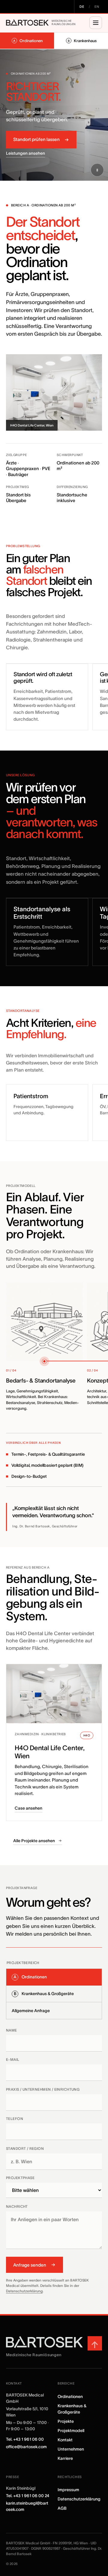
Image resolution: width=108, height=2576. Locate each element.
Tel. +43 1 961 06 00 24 (28, 2496)
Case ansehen (28, 1808)
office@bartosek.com (26, 2447)
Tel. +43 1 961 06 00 (25, 2439)
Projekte (66, 2421)
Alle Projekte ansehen (34, 1841)
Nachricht (17, 2206)
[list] (54, 1349)
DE (82, 7)
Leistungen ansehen (25, 153)
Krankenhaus (82, 41)
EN (97, 7)
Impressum (68, 2490)
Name (12, 2030)
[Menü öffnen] (96, 23)
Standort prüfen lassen (36, 139)
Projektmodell (71, 2431)
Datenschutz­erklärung (79, 2499)
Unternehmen (71, 2449)
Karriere (65, 2458)
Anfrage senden (30, 2265)
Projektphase (20, 2178)
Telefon (15, 2119)
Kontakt (65, 2440)
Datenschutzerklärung (24, 2291)
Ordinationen (28, 41)
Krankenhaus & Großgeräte (72, 2409)
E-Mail (13, 2059)
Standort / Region (25, 2148)
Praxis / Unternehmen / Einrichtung (43, 2089)
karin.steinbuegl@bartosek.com (27, 2506)
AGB (62, 2508)
